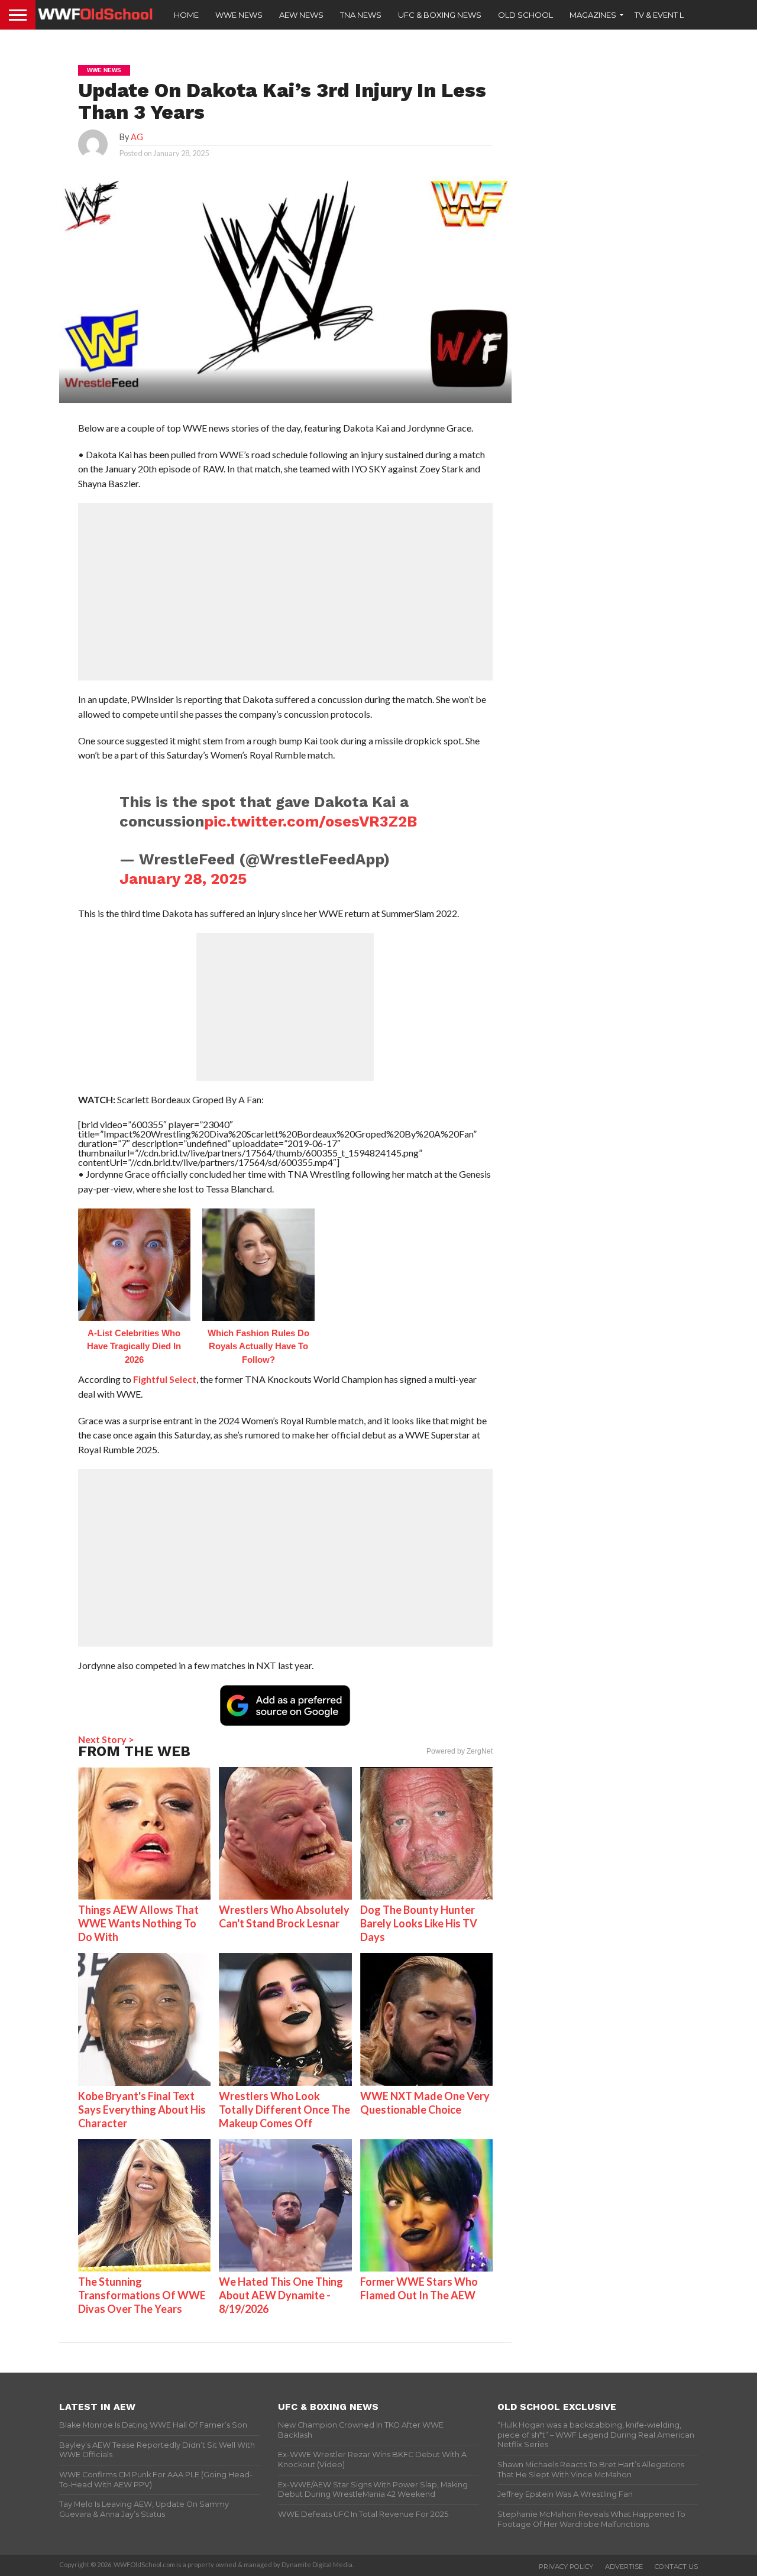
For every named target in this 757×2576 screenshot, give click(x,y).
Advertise (624, 2567)
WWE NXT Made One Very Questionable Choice (425, 2103)
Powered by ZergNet (460, 1751)
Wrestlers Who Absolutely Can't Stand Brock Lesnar (284, 1916)
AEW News (301, 15)
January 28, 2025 (183, 879)
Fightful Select (165, 1379)
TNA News (361, 15)
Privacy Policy (566, 2567)
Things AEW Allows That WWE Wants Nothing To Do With (138, 1923)
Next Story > (106, 1739)
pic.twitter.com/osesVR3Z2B (310, 821)
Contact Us (676, 2567)
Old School (525, 15)
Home (186, 15)
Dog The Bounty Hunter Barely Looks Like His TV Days (419, 1923)
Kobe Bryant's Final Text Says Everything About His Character (142, 2110)
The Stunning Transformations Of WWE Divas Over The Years (142, 2295)
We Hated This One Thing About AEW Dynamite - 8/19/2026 (281, 2295)
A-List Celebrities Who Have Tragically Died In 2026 (134, 1346)
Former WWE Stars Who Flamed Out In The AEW (419, 2288)
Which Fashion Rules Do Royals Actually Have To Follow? (258, 1346)
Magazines (593, 15)
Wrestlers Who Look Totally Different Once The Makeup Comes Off (284, 2110)
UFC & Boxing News (440, 15)
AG (137, 137)
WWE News (239, 15)
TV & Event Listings (674, 15)
